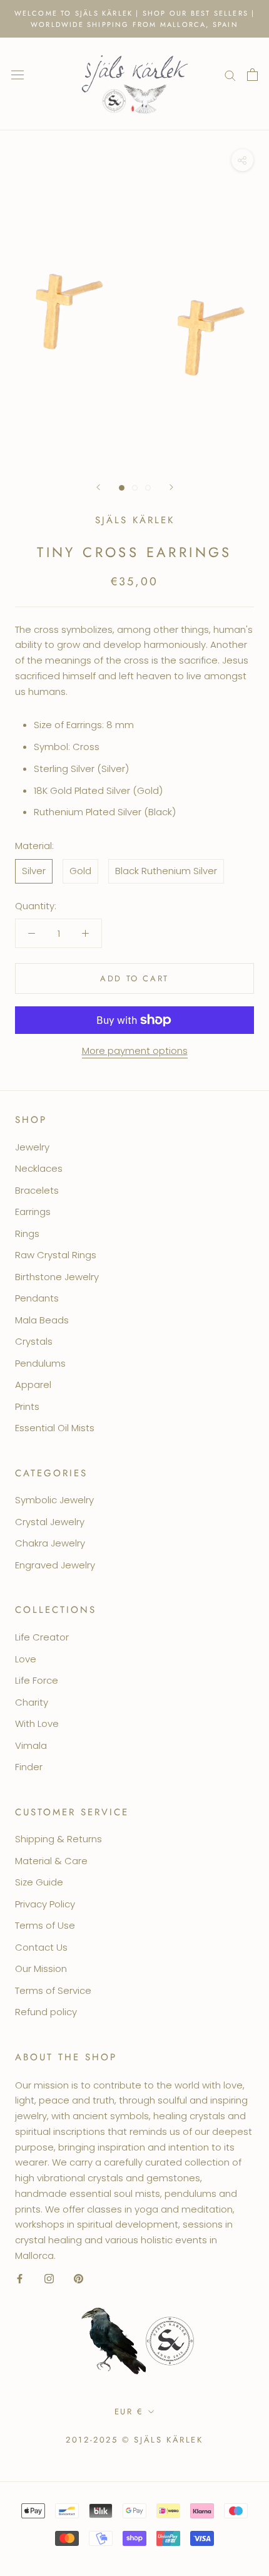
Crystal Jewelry (50, 1522)
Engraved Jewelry (55, 1565)
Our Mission (41, 1969)
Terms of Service (53, 1990)
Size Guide (39, 1882)
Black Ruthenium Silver (166, 871)
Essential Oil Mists (55, 1428)
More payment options (135, 1051)
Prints (27, 1406)
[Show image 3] (148, 488)
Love (26, 1659)
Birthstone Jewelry (57, 1277)
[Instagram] (49, 2279)
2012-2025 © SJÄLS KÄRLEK (134, 2440)
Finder (29, 1767)
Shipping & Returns (58, 1839)
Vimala (31, 1745)
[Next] (171, 487)
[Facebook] (20, 2279)
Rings (27, 1233)
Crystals (34, 1341)
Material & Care (51, 1861)
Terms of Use (45, 1925)
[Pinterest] (79, 2279)
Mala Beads (42, 1320)
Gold (80, 871)
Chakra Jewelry (50, 1543)
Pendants (37, 1298)
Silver (34, 871)
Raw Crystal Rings (56, 1255)
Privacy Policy (45, 1904)
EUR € (129, 2412)
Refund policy (46, 2012)
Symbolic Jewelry (54, 1500)
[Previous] (98, 487)
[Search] (230, 74)
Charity (32, 1702)
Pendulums (40, 1363)
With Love (37, 1723)
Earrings (33, 1212)
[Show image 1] (122, 488)
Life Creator (42, 1637)
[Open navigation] (18, 75)
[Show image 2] (135, 488)
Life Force (37, 1680)
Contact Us (41, 1947)
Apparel (33, 1384)
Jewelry (32, 1147)
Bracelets (37, 1190)
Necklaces (39, 1168)
